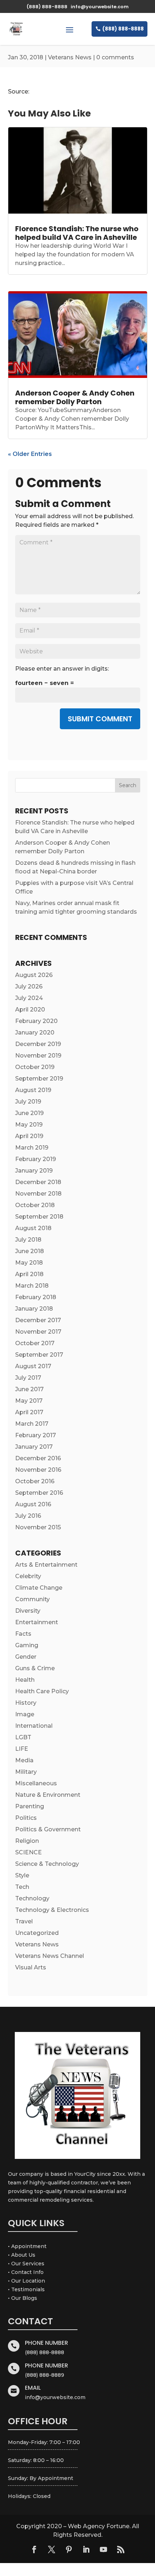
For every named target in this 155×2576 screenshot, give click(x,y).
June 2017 (29, 1389)
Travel (24, 1921)
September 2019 (39, 1079)
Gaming (27, 1645)
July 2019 (28, 1102)
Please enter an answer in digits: (62, 669)
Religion (27, 1841)
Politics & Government (48, 1829)
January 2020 (35, 1033)
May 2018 (29, 1263)
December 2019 (38, 1044)
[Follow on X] (52, 2549)
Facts (23, 1634)
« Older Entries (30, 454)
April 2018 (29, 1274)
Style (22, 1875)
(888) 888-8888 (123, 29)
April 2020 (30, 1010)
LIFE (22, 1749)
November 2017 (38, 1332)
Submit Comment (100, 719)
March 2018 (32, 1286)
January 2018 (34, 1309)
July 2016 (28, 1516)
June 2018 (30, 1251)
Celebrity (28, 1576)
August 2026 (34, 975)
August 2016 (33, 1504)
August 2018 (33, 1228)
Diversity (28, 1611)
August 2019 (33, 1090)
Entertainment (37, 1622)
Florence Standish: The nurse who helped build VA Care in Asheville (77, 233)
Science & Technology (47, 1864)
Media (24, 1760)
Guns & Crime (35, 1668)
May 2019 (29, 1125)
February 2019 (36, 1159)
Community (32, 1599)
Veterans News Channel (50, 1956)
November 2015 (38, 1527)
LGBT (23, 1737)
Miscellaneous (36, 1783)
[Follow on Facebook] (34, 2549)
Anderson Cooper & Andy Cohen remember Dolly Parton (75, 397)
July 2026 (29, 986)
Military (26, 1772)
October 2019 (35, 1067)
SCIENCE (28, 1852)
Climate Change (39, 1588)
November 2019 (38, 1056)
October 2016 (35, 1481)
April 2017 (29, 1412)
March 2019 (32, 1148)
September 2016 (39, 1493)
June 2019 (29, 1113)
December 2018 (38, 1182)
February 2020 (36, 1021)
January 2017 (34, 1447)
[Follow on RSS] (121, 2549)
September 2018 (39, 1217)
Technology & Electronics (52, 1910)
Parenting (30, 1806)
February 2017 (36, 1435)
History (26, 1703)
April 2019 (29, 1136)
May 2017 (29, 1401)
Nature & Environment (48, 1795)
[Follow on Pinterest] (69, 2549)
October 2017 (35, 1343)
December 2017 (38, 1320)
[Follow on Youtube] (103, 2549)
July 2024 (29, 998)
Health (25, 1680)
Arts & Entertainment (46, 1565)
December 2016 (38, 1458)
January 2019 (34, 1171)
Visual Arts (31, 1967)
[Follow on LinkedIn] (86, 2549)
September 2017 (39, 1355)
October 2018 (35, 1205)
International (34, 1726)
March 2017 (32, 1424)
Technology (32, 1898)
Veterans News (70, 57)
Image (25, 1714)
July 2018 (28, 1240)
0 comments (115, 57)
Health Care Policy (42, 1691)
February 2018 (36, 1297)
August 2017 (33, 1366)
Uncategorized (37, 1933)
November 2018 (38, 1194)
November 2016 (38, 1470)
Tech (22, 1887)
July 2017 (28, 1378)
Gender (26, 1657)
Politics (26, 1818)
